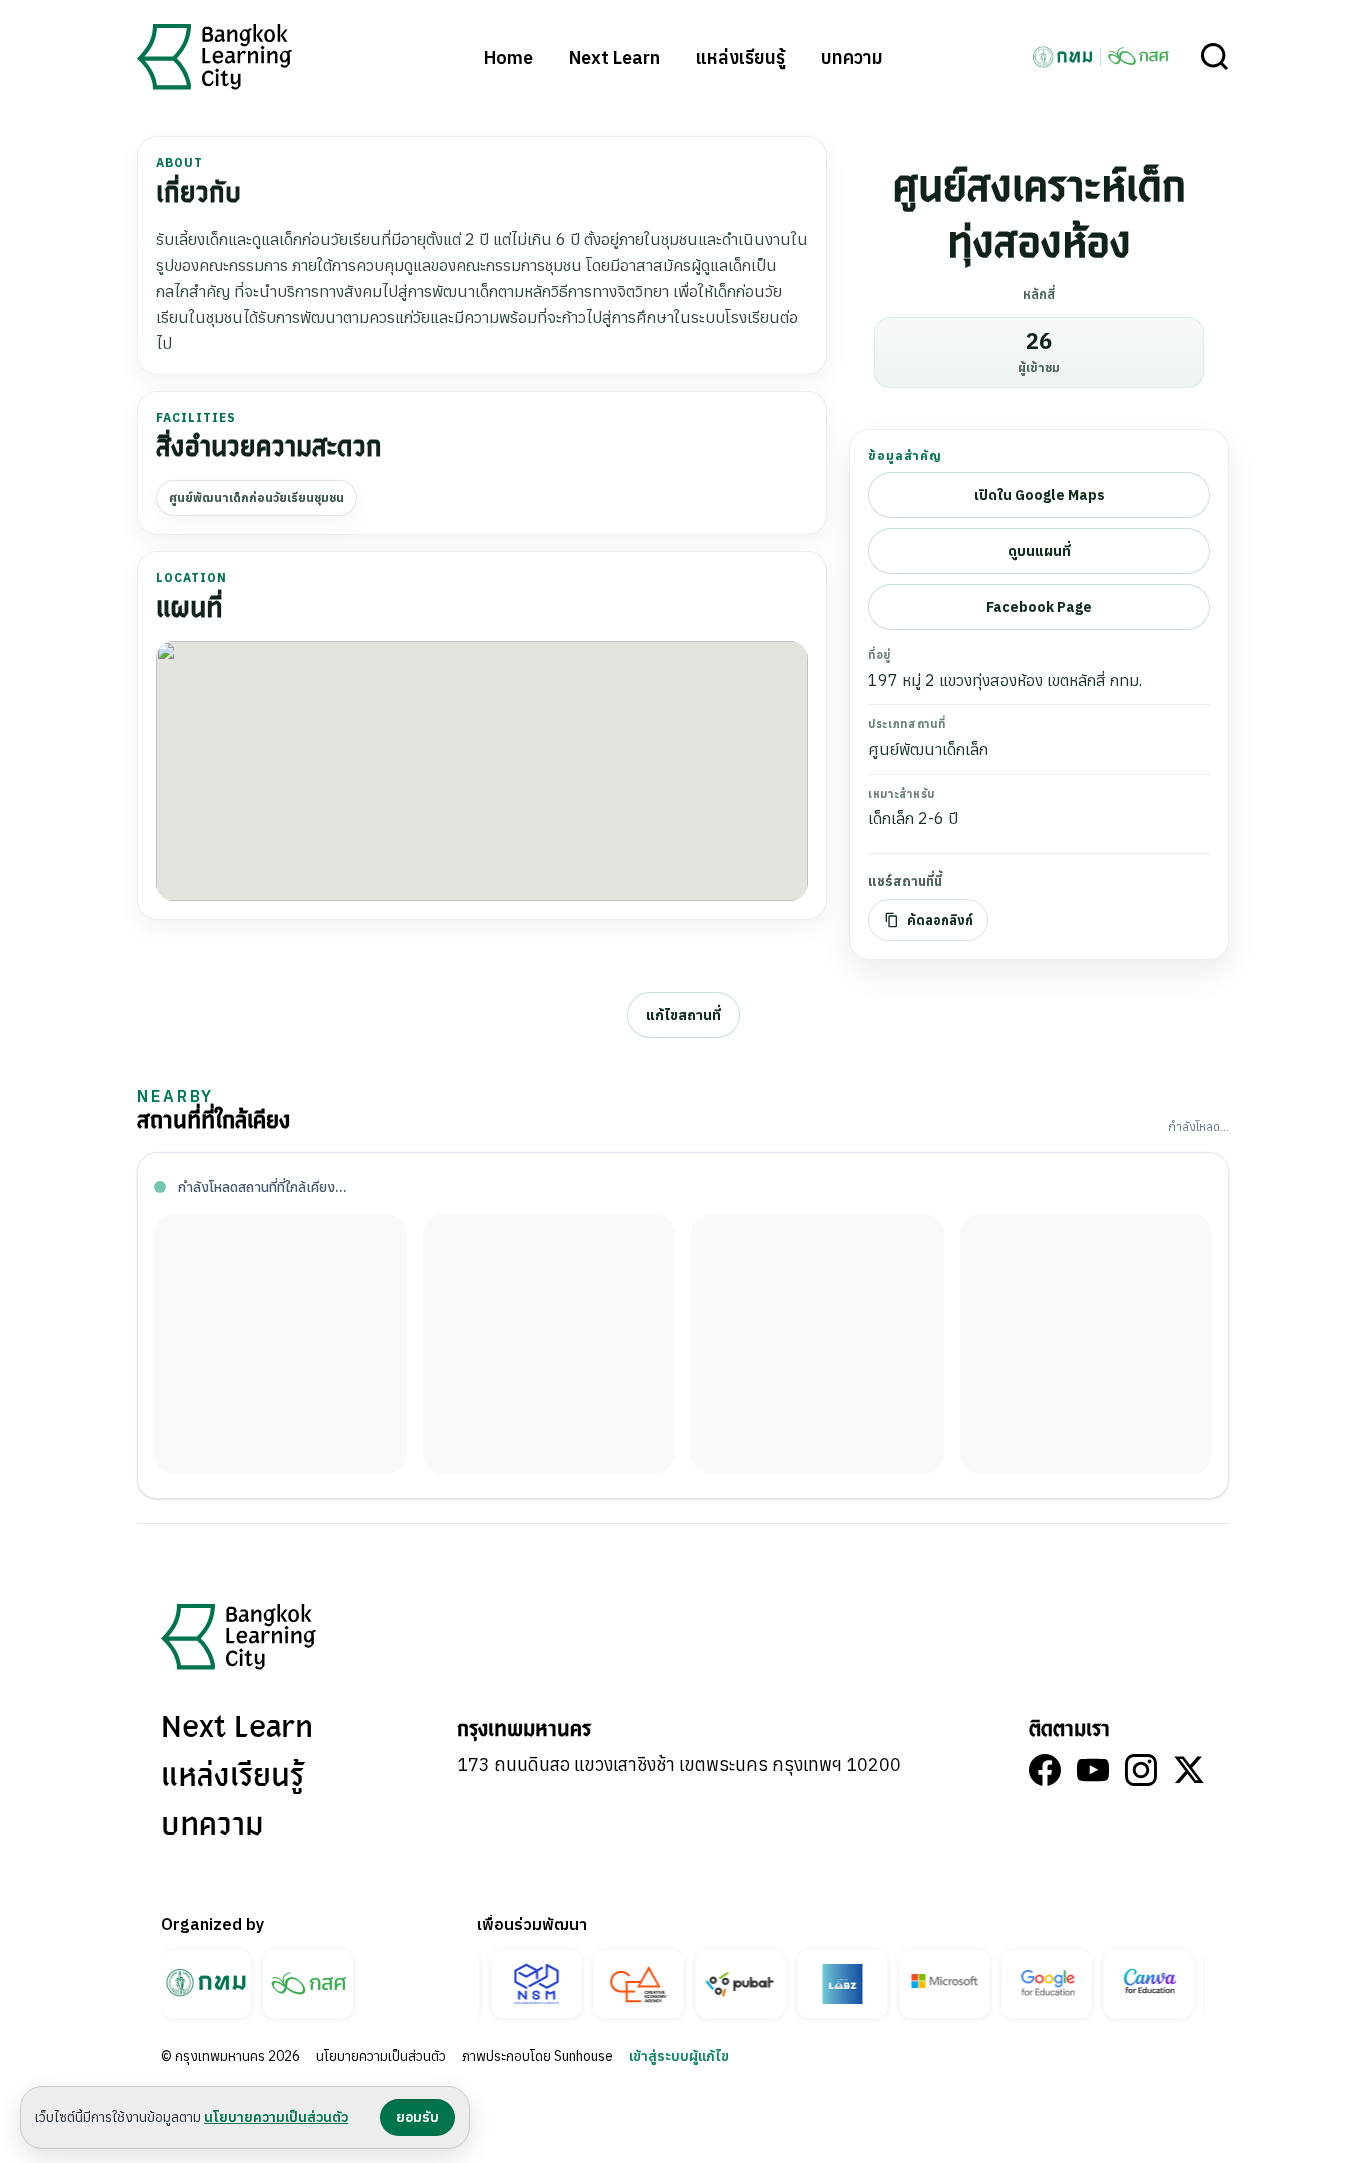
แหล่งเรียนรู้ (740, 57)
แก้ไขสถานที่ (683, 1015)
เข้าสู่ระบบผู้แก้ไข (679, 2056)
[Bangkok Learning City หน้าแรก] (214, 57)
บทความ (852, 57)
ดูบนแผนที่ (1039, 551)
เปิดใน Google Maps (1039, 495)
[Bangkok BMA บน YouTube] (1093, 1770)
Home (508, 57)
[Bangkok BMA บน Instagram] (1141, 1770)
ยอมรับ (417, 2117)
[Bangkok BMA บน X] (1189, 1770)
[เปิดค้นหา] (1215, 57)
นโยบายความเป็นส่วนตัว (381, 2056)
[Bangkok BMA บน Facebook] (1045, 1770)
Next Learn (614, 57)
